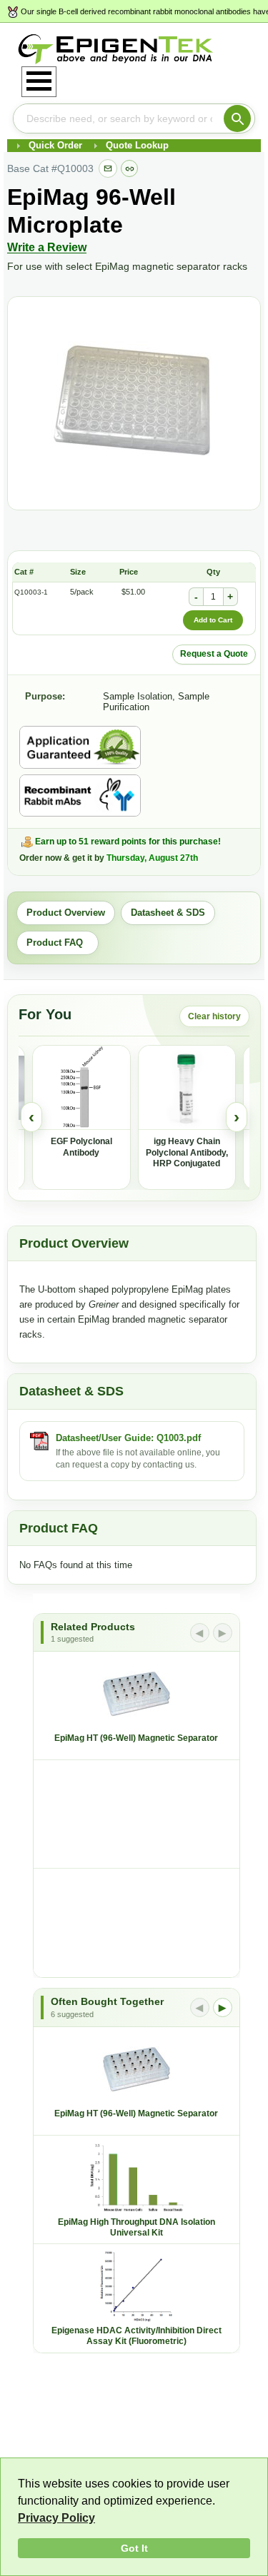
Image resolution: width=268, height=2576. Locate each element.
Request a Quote (214, 654)
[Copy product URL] (129, 168)
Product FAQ (58, 943)
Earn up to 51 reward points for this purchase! (128, 842)
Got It (134, 2548)
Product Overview (66, 913)
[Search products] (237, 118)
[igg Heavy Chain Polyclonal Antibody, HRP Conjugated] (187, 1088)
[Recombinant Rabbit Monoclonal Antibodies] (80, 796)
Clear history (214, 1016)
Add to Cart (213, 620)
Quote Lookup (137, 145)
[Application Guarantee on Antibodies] (80, 747)
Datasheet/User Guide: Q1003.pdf (128, 1438)
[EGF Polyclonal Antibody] (81, 1088)
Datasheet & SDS (168, 913)
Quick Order (55, 145)
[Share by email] (108, 168)
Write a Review (47, 247)
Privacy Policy (56, 2518)
